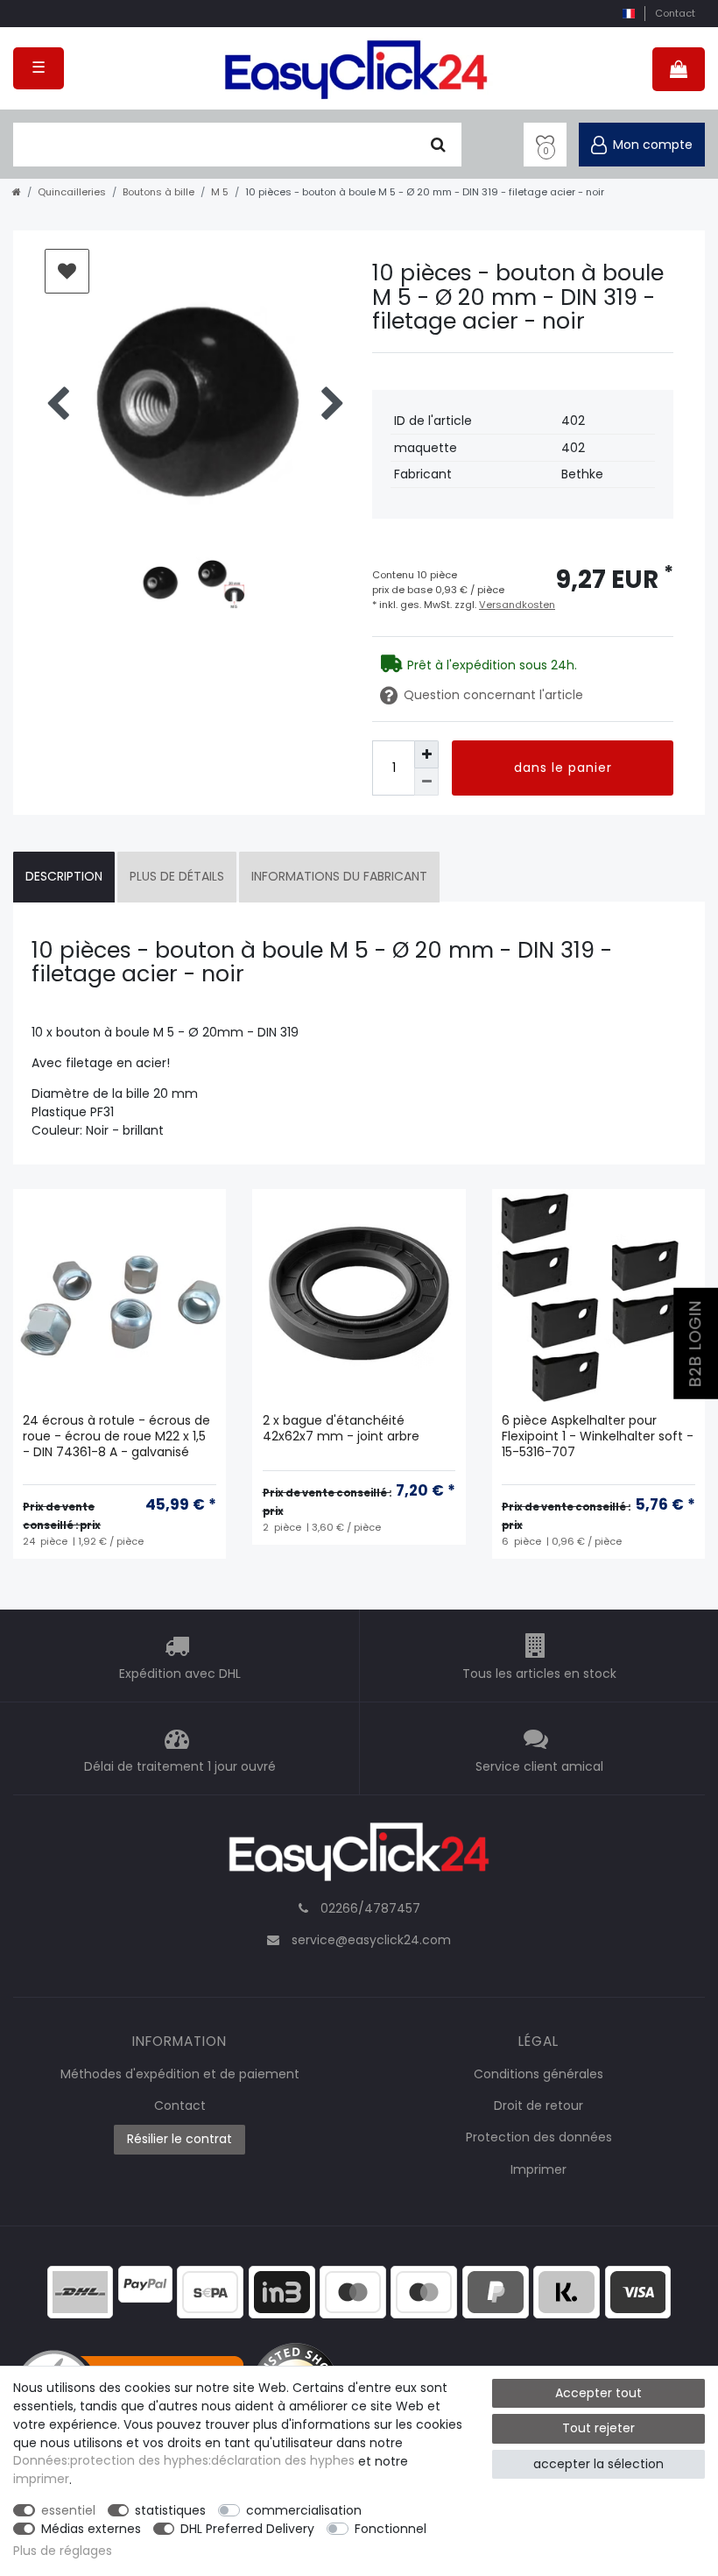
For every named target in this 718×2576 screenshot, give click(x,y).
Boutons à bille (158, 192)
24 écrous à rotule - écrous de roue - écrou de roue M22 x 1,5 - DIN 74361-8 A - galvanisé (116, 1437)
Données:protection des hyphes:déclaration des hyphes (184, 2461)
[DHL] (81, 2290)
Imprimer (538, 2169)
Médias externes (91, 2529)
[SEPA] (210, 2290)
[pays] (628, 14)
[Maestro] (353, 2290)
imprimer (41, 2480)
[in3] (282, 2290)
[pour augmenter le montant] (426, 754)
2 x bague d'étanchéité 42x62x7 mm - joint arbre (341, 1429)
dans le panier (563, 768)
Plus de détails (177, 876)
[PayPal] (145, 2282)
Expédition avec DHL (180, 1674)
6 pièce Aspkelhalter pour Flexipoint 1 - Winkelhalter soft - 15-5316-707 (598, 1437)
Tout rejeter (598, 2428)
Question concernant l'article (493, 695)
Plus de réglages (63, 2551)
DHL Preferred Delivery (247, 2529)
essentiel (68, 2510)
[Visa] (638, 2290)
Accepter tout (598, 2393)
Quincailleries (72, 192)
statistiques (170, 2510)
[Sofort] (567, 2290)
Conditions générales (538, 2074)
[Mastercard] (424, 2290)
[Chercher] (438, 145)
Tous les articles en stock (539, 1674)
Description (64, 876)
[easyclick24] (359, 1857)
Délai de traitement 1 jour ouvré (180, 1766)
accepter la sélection (598, 2464)
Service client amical (539, 1766)
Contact (675, 13)
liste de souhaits (67, 271)
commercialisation (304, 2510)
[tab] (64, 877)
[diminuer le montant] (426, 782)
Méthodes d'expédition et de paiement (180, 2074)
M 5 (220, 192)
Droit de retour (538, 2105)
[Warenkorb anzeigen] (679, 69)
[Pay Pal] (496, 2290)
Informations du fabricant (339, 876)
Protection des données (539, 2137)
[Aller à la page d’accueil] (17, 192)
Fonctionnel (391, 2529)
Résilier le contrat (179, 2139)
